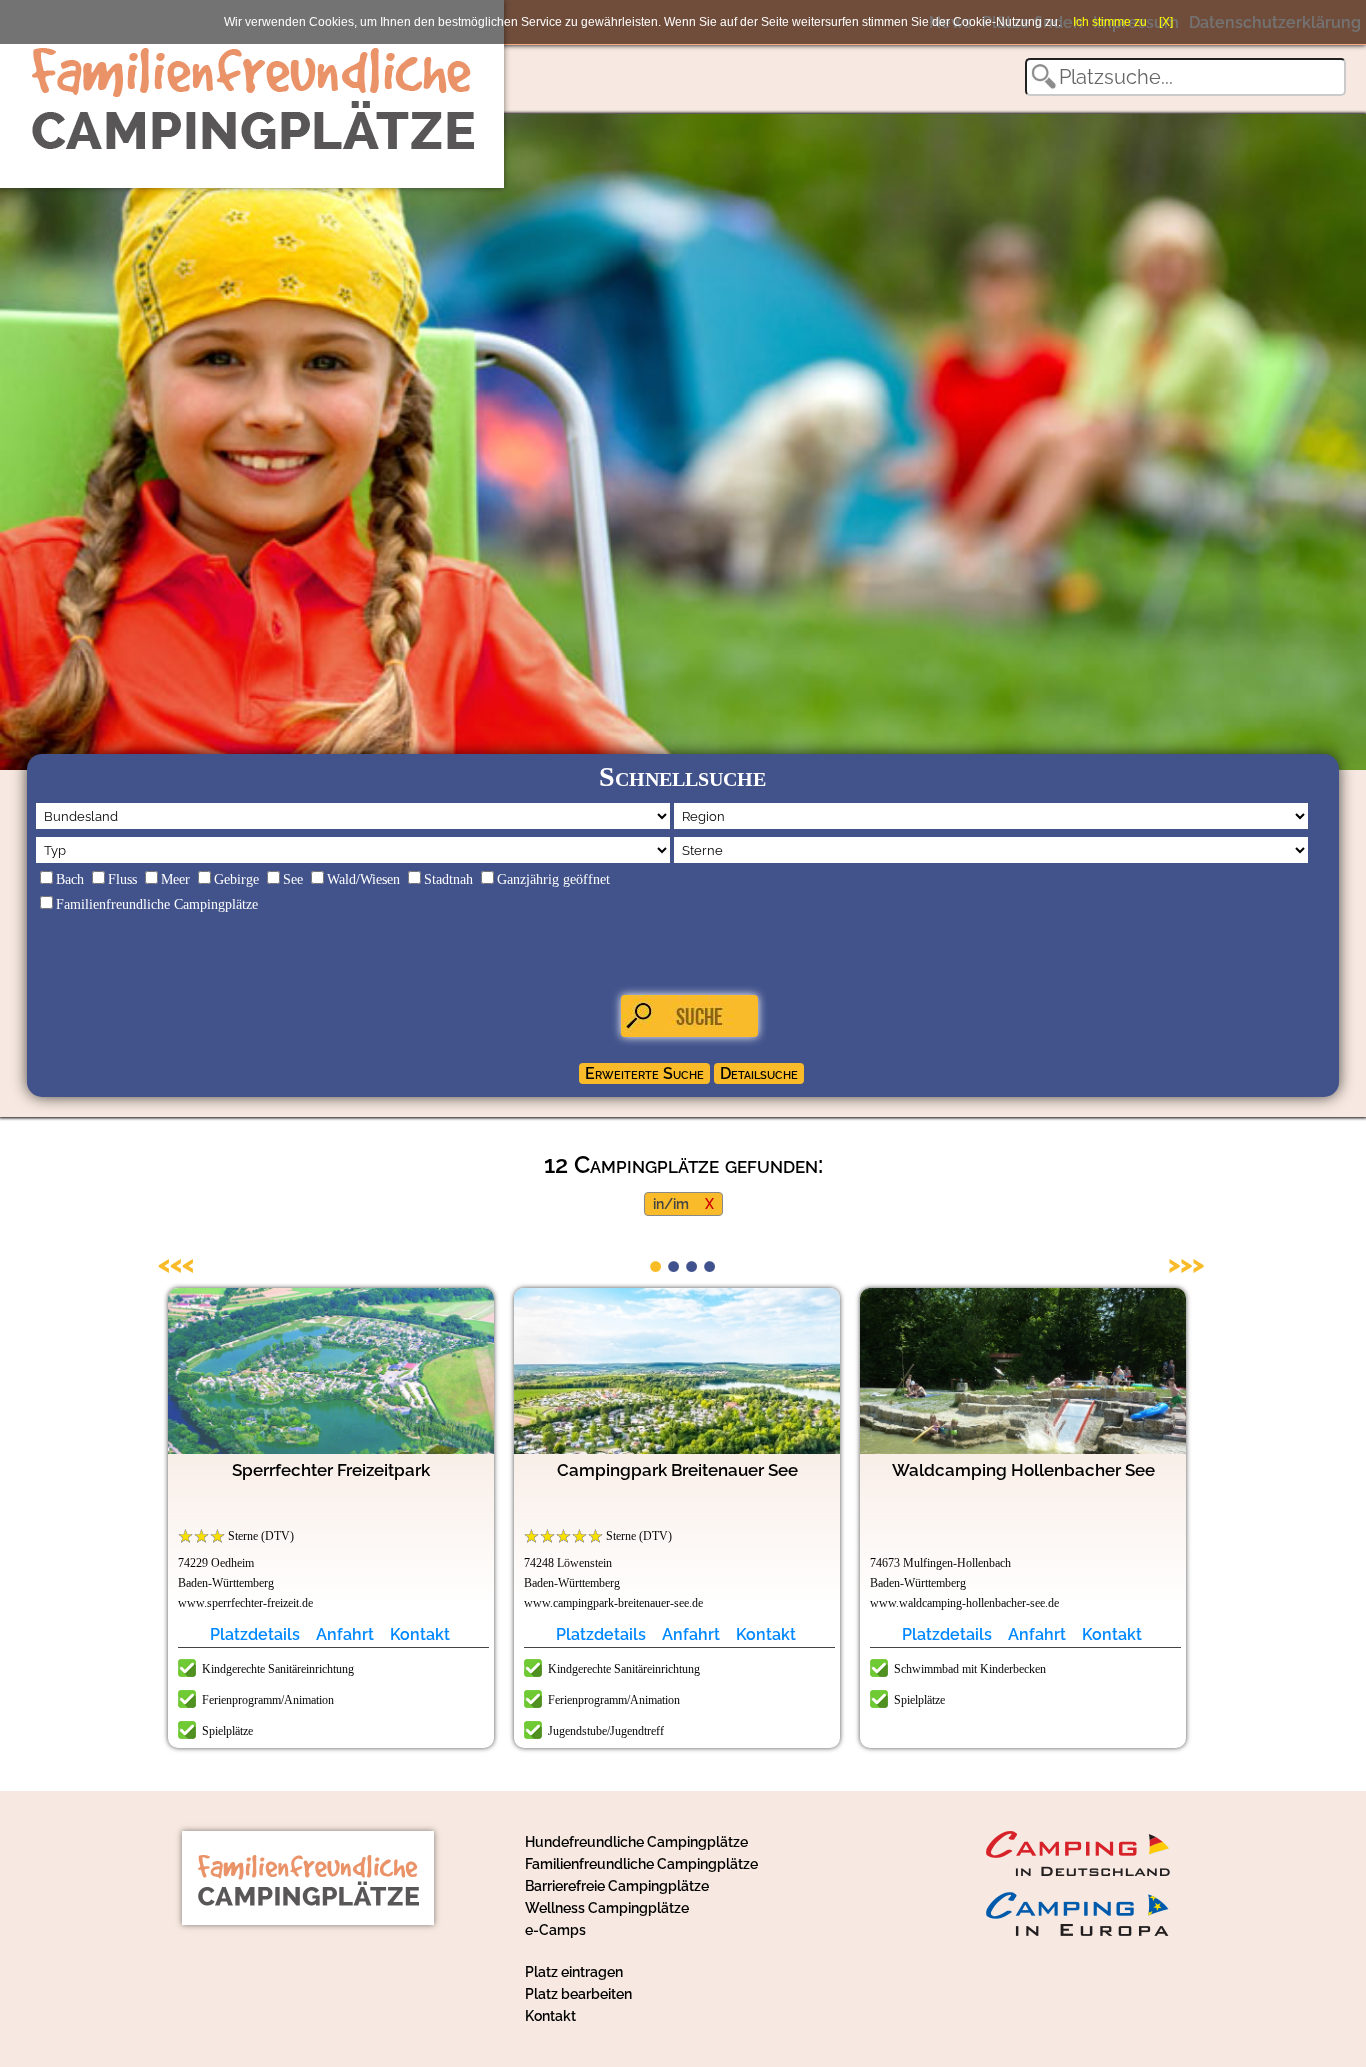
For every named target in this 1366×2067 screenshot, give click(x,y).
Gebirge (236, 879)
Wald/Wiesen (363, 879)
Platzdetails (255, 1634)
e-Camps (555, 1930)
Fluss (122, 879)
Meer (175, 879)
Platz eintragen (574, 1972)
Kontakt (420, 1634)
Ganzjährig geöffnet (553, 879)
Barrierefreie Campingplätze (617, 1886)
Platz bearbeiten (578, 1994)
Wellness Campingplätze (607, 1908)
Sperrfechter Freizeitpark (331, 1470)
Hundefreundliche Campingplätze (636, 1842)
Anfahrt (345, 1634)
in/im (671, 1204)
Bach (70, 879)
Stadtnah (448, 879)
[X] (1166, 22)
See (293, 879)
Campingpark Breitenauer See (677, 1470)
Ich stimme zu (1110, 22)
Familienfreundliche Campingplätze (157, 904)
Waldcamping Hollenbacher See (1023, 1470)
